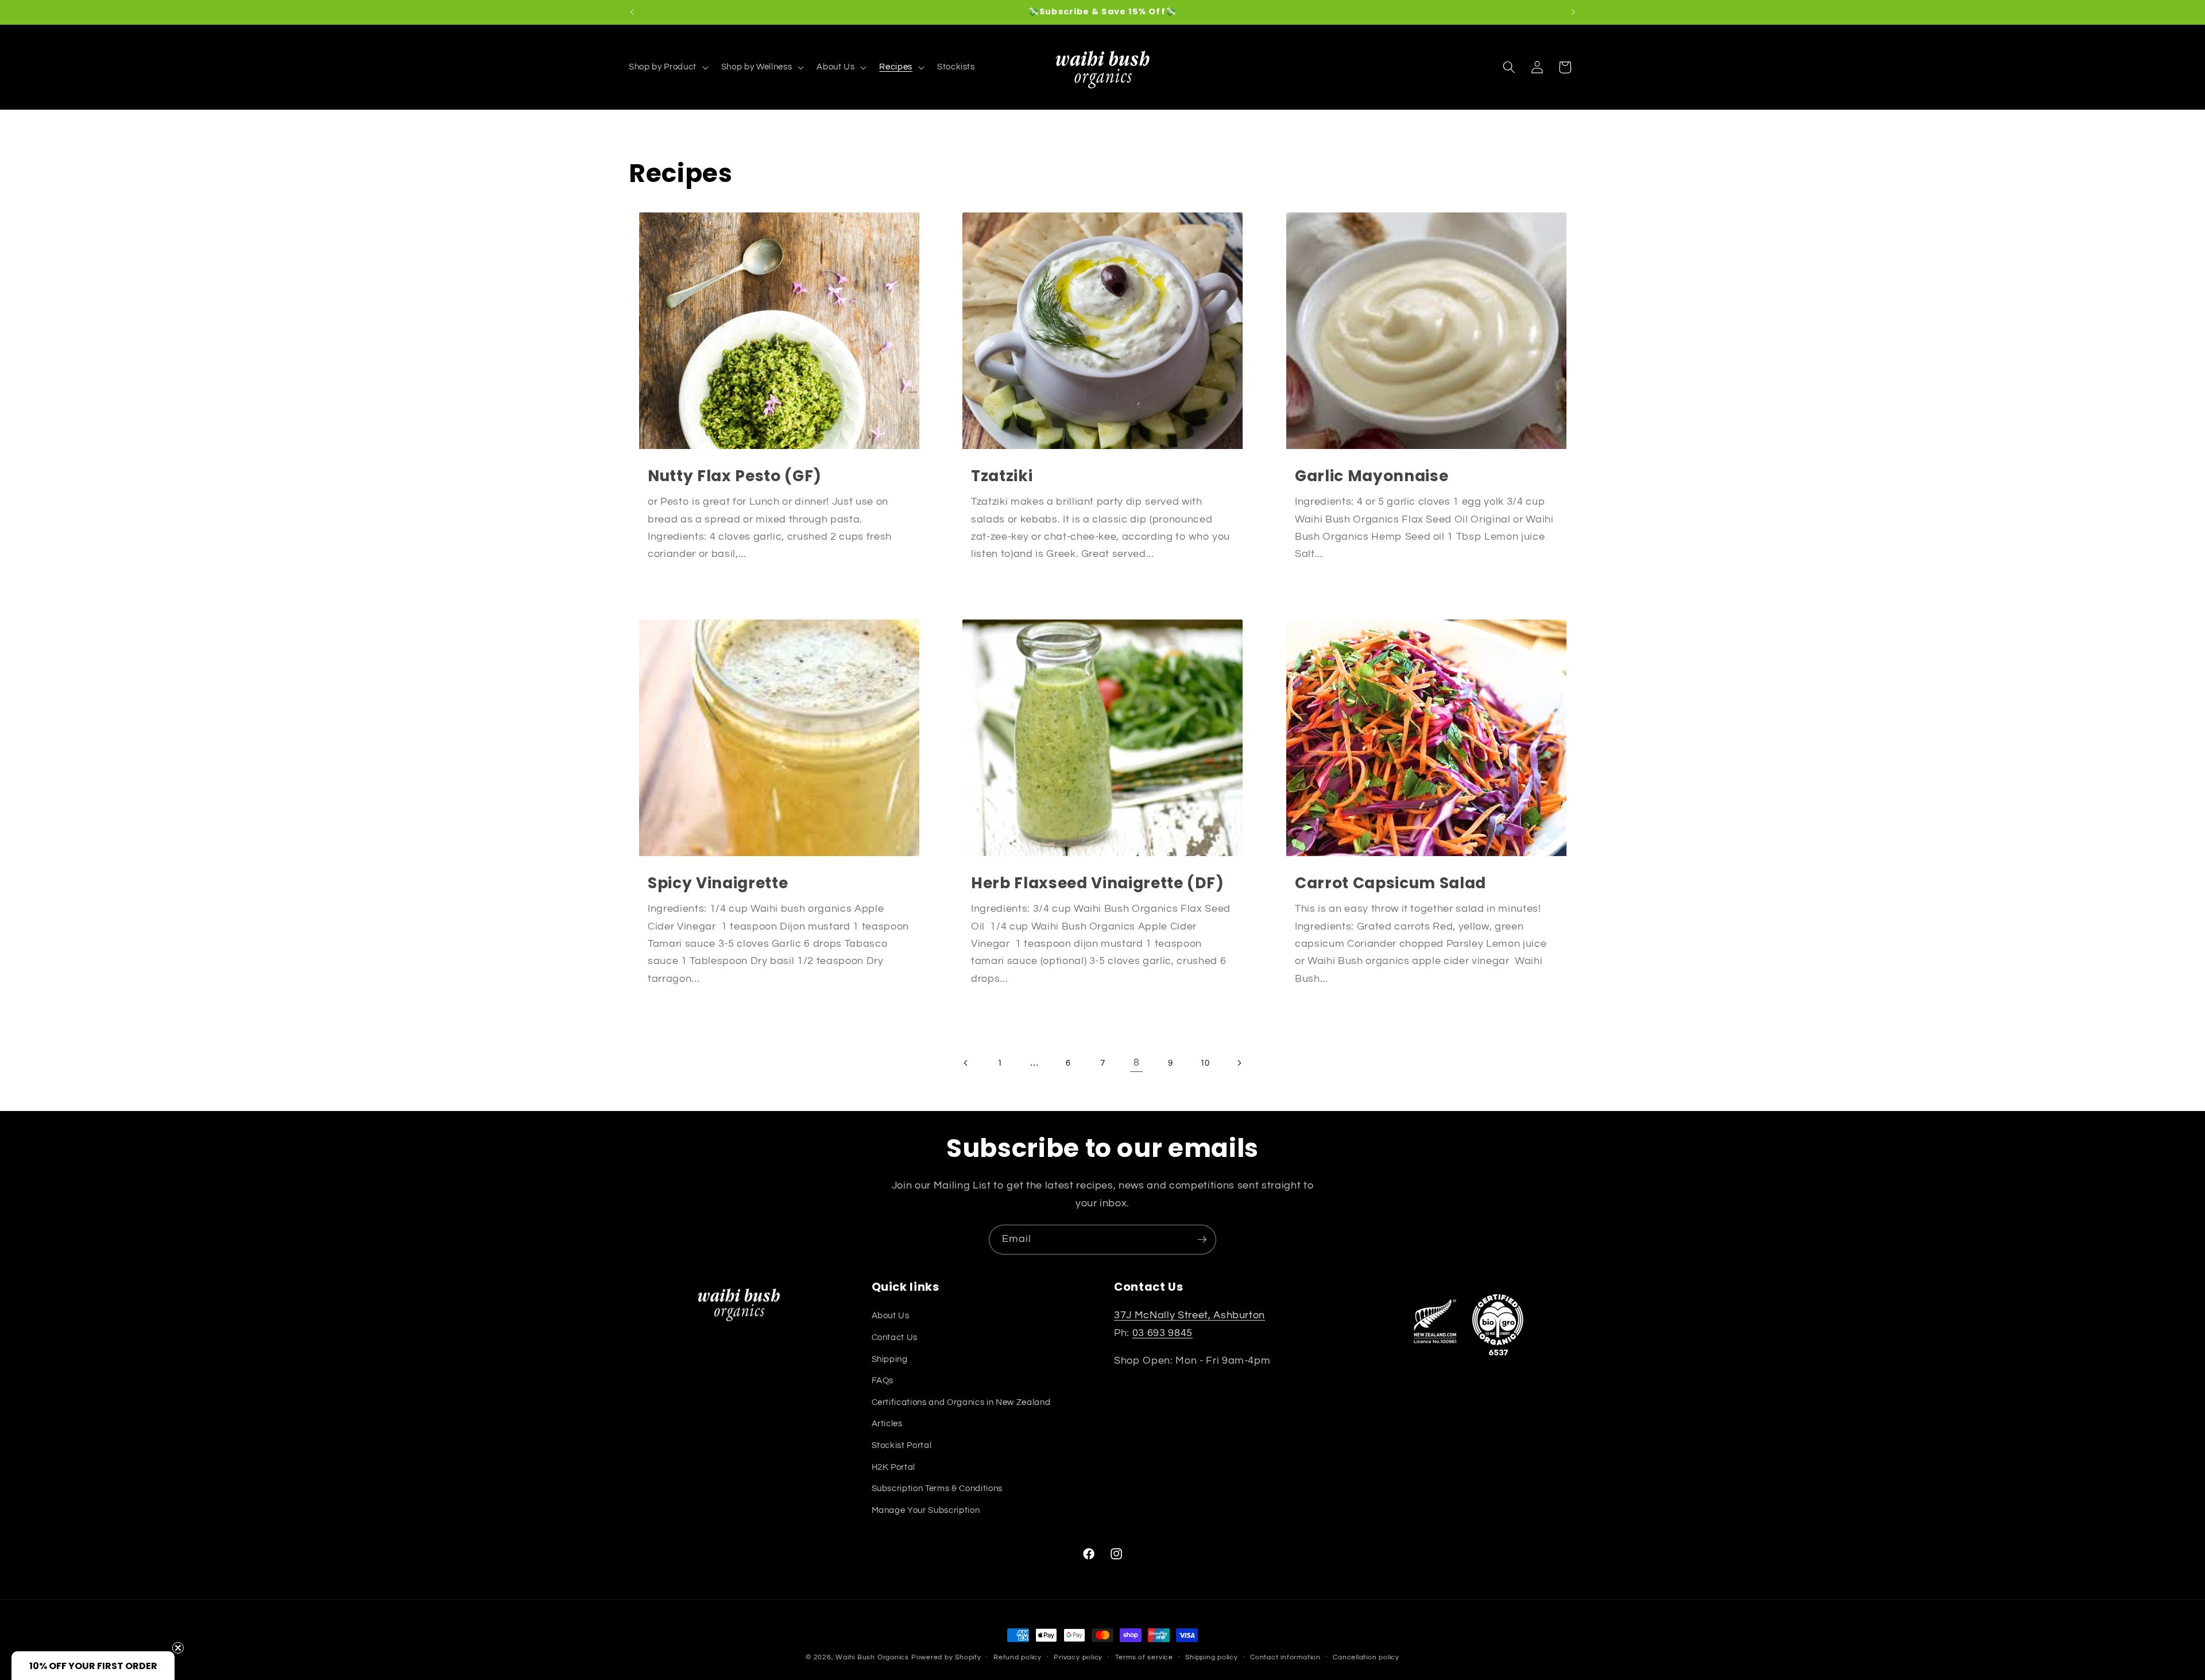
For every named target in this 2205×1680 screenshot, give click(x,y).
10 (1205, 1063)
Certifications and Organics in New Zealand (961, 1402)
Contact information (1285, 1657)
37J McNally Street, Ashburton (1189, 1315)
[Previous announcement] (632, 12)
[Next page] (1239, 1063)
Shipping (890, 1359)
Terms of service (1144, 1657)
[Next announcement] (1573, 12)
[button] (668, 67)
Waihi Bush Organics (872, 1657)
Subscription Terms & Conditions (937, 1488)
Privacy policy (1078, 1657)
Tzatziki (1002, 476)
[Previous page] (966, 1063)
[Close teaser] (178, 1648)
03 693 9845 (1163, 1333)
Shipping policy (1212, 1657)
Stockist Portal (902, 1445)
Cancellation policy (1366, 1657)
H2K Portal (894, 1467)
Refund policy (1018, 1657)
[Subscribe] (1202, 1240)
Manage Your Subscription (926, 1510)
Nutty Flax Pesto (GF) (735, 476)
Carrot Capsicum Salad (1390, 883)
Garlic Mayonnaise (1372, 476)
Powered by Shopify (946, 1657)
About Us (891, 1315)
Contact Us (895, 1337)
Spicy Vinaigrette (718, 883)
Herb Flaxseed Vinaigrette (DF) (1098, 883)
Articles (887, 1423)
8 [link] (1137, 1063)
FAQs (883, 1380)
